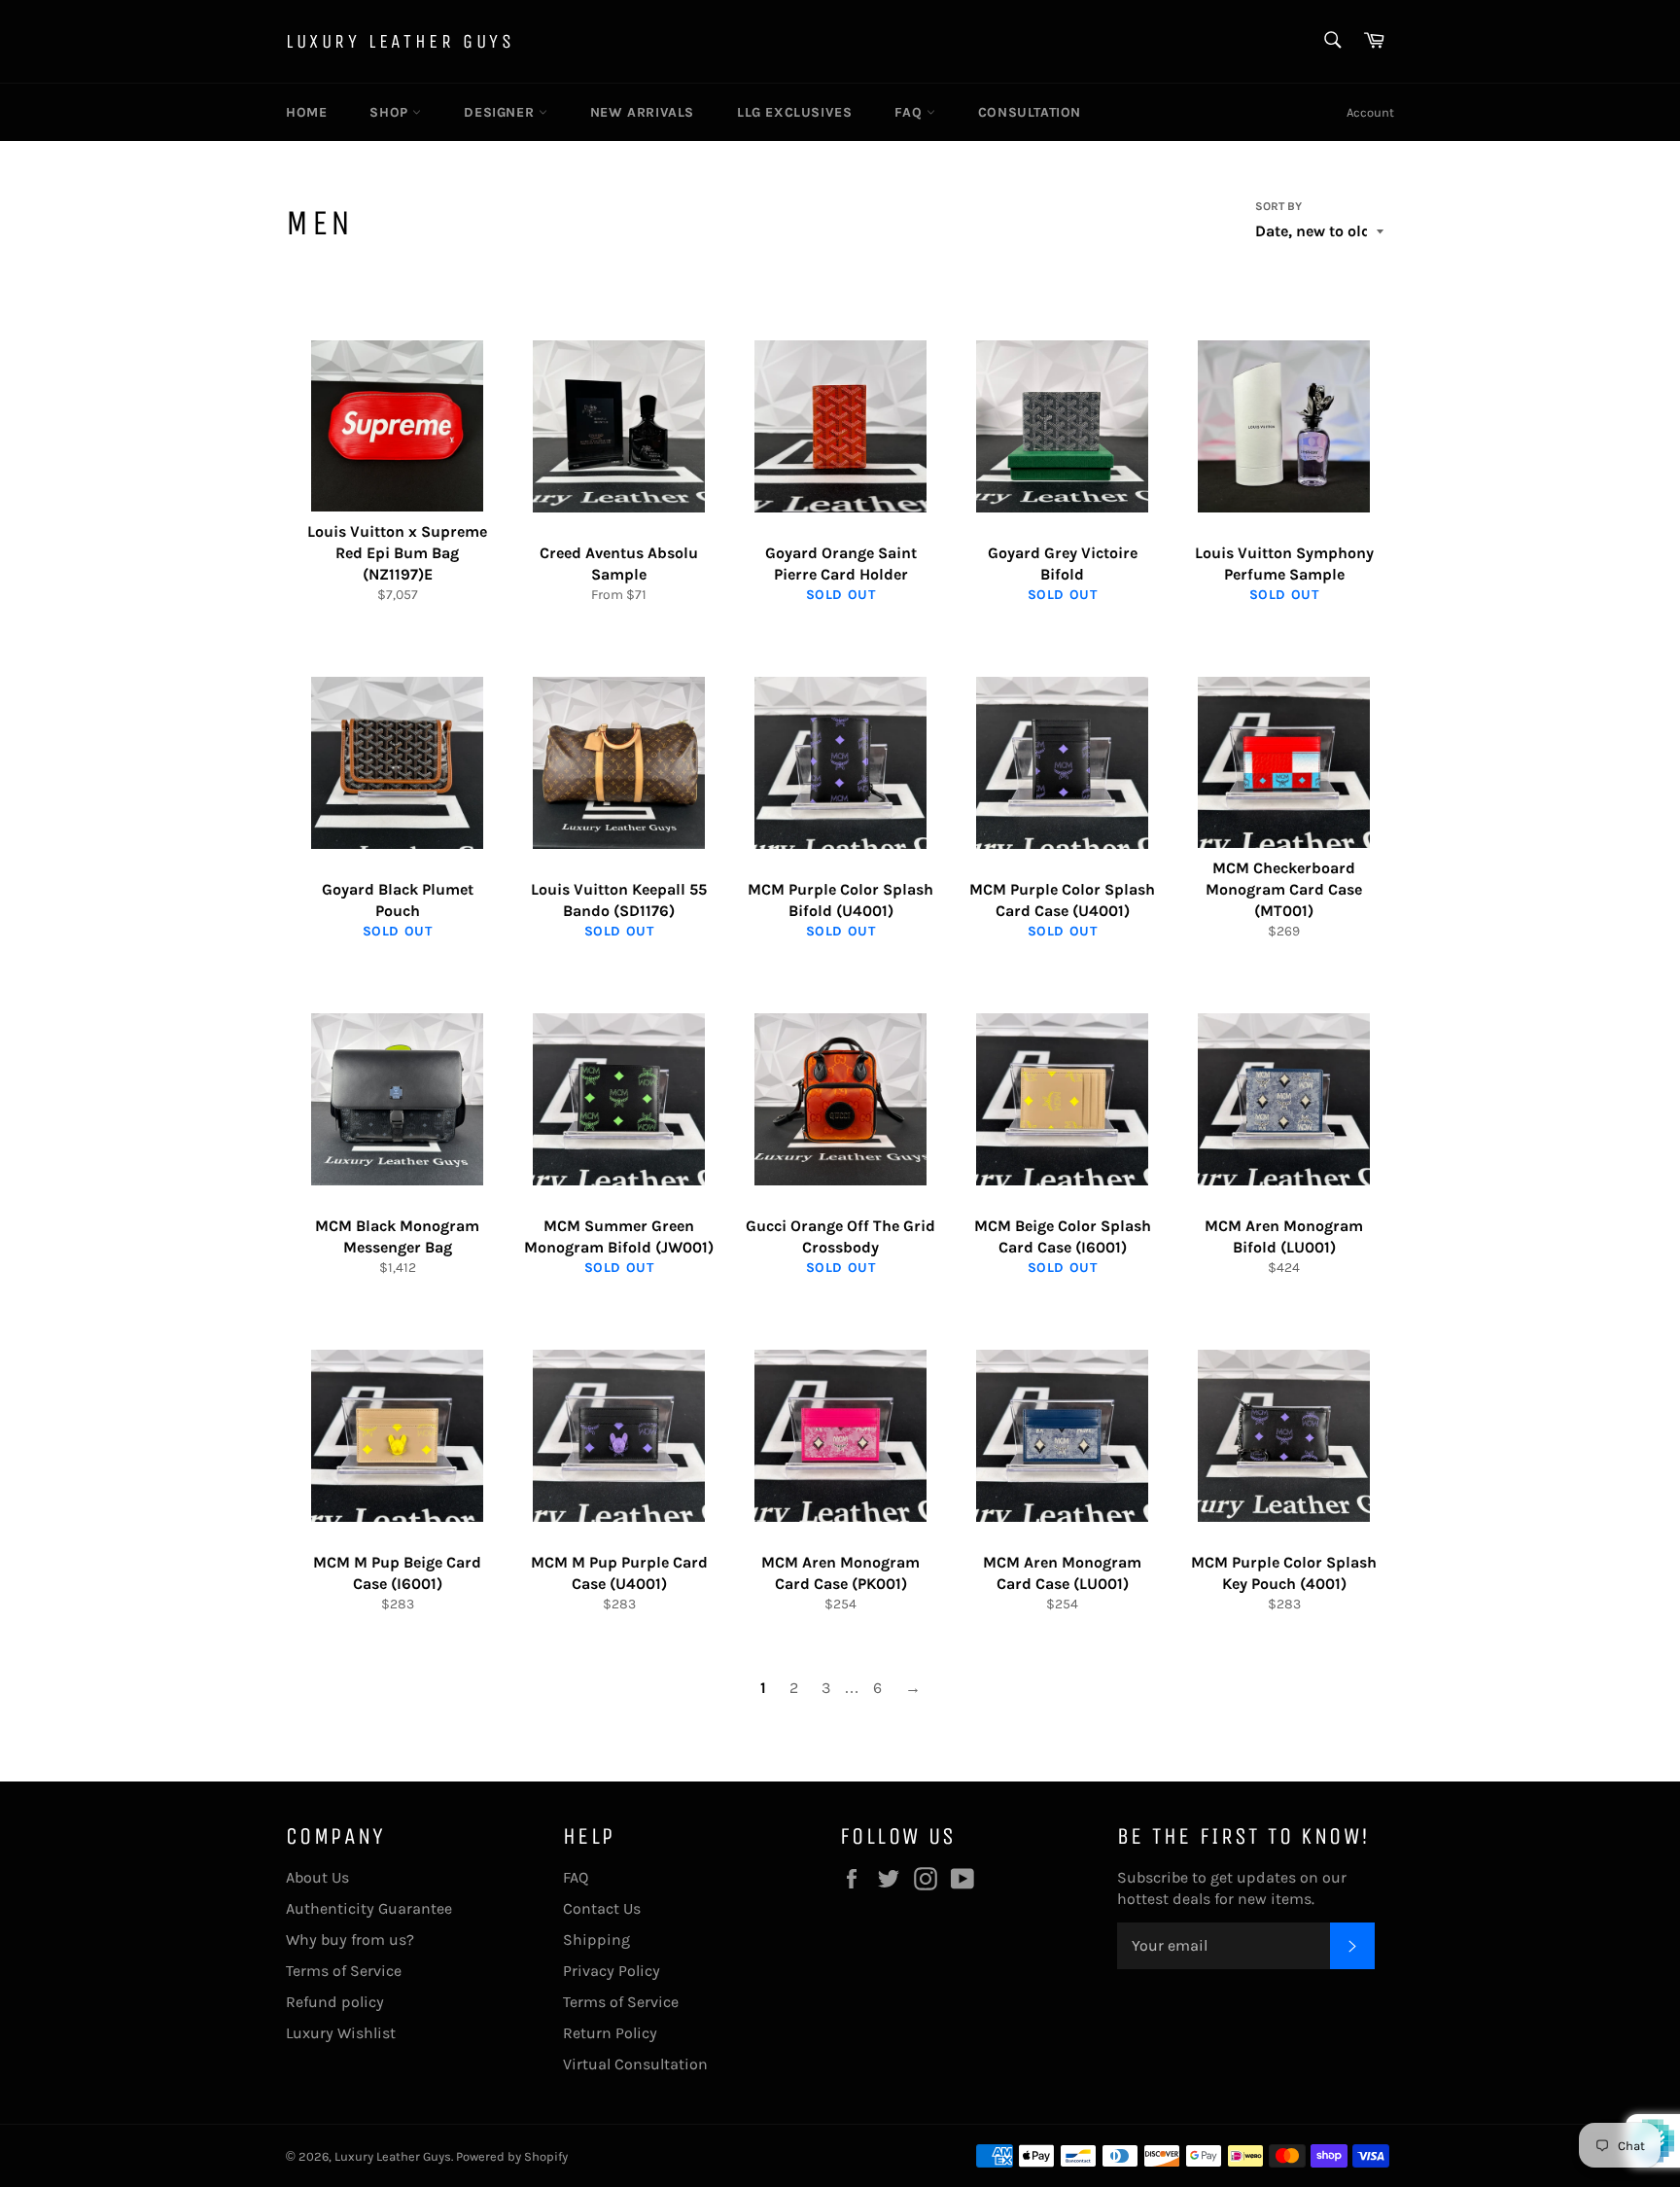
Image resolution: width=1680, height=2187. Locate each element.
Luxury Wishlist (341, 2033)
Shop (391, 112)
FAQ (910, 112)
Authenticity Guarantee (369, 1908)
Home (306, 112)
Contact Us (602, 1908)
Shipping (596, 1940)
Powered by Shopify (512, 2156)
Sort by (1278, 206)
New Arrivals (642, 112)
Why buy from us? (350, 1940)
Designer (501, 112)
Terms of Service (344, 1971)
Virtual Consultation (635, 2064)
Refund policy (335, 2002)
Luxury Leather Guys (400, 41)
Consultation (1030, 112)
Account (1370, 112)
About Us (317, 1877)
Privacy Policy (612, 1971)
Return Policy (610, 2033)
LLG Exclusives (794, 112)
